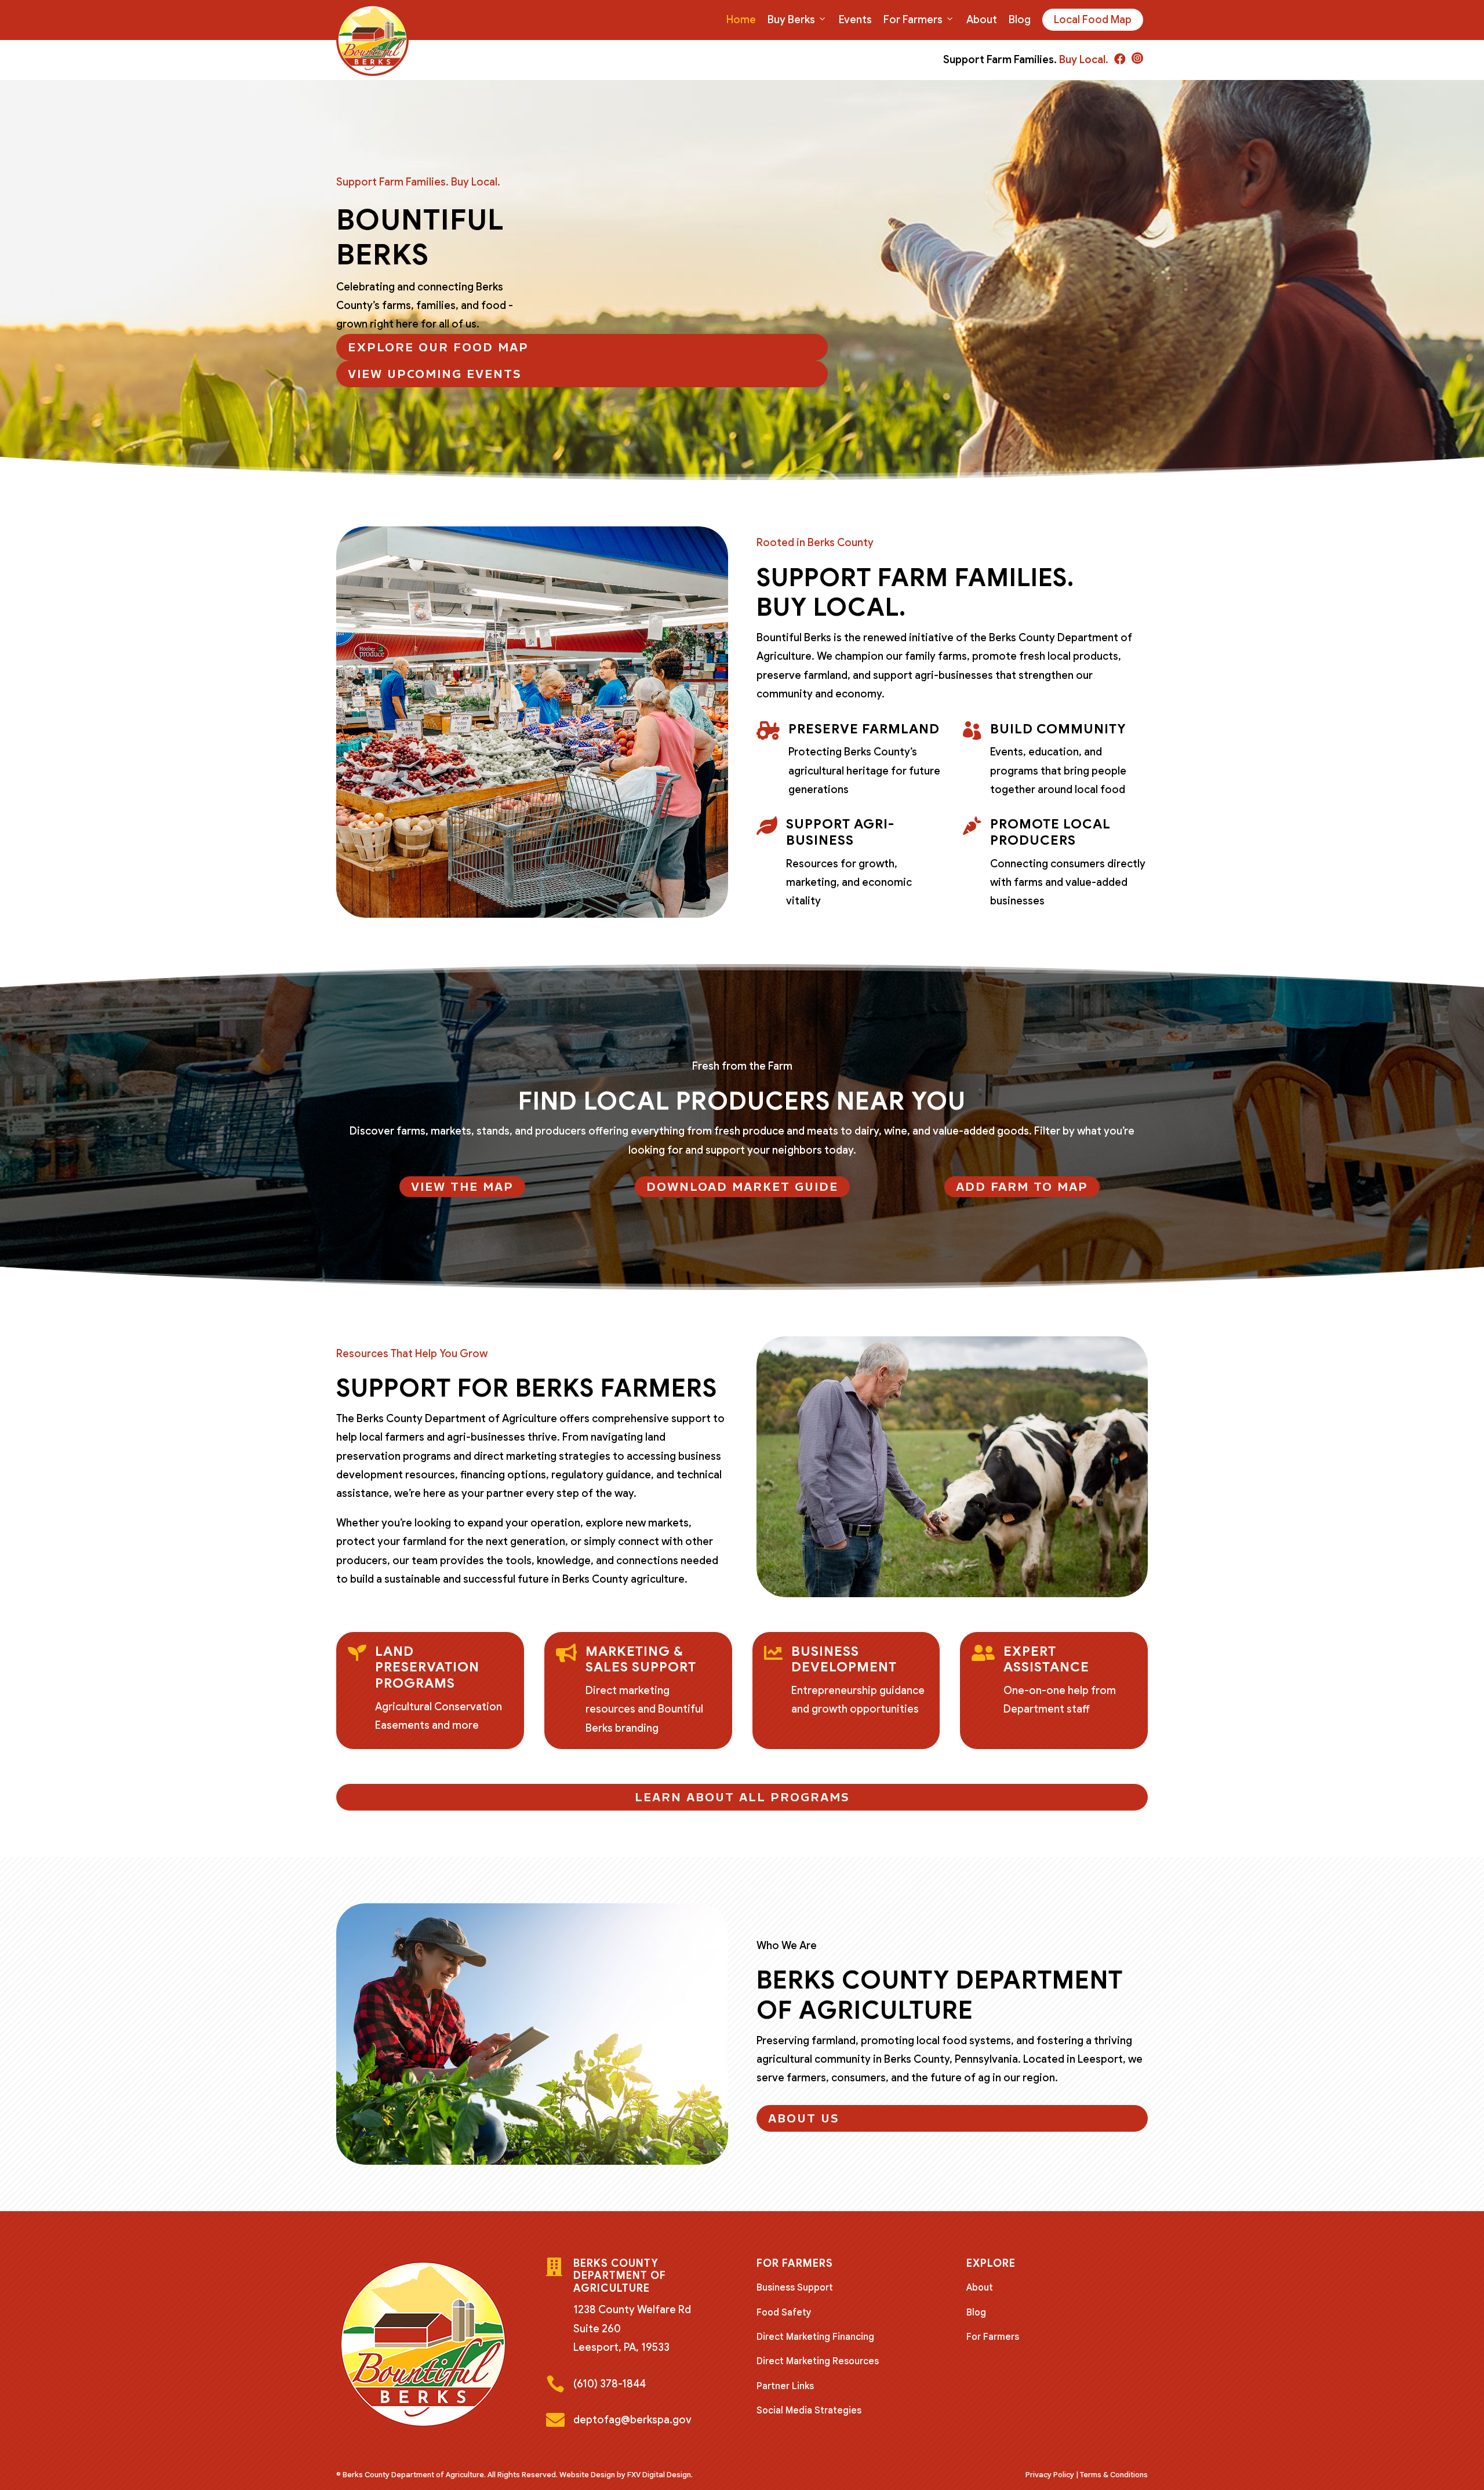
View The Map (462, 1187)
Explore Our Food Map (438, 347)
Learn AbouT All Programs (742, 1797)
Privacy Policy (1050, 2475)
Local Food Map (1093, 20)
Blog (1020, 20)
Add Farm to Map (1022, 1187)
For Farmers (913, 20)
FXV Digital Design (659, 2475)
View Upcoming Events (435, 374)
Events (855, 20)
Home (741, 20)
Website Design (587, 2475)
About (982, 20)
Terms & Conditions (1114, 2475)
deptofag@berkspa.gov (632, 2420)
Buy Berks (791, 20)
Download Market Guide (742, 1187)
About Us (804, 2118)
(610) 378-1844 (610, 2384)
